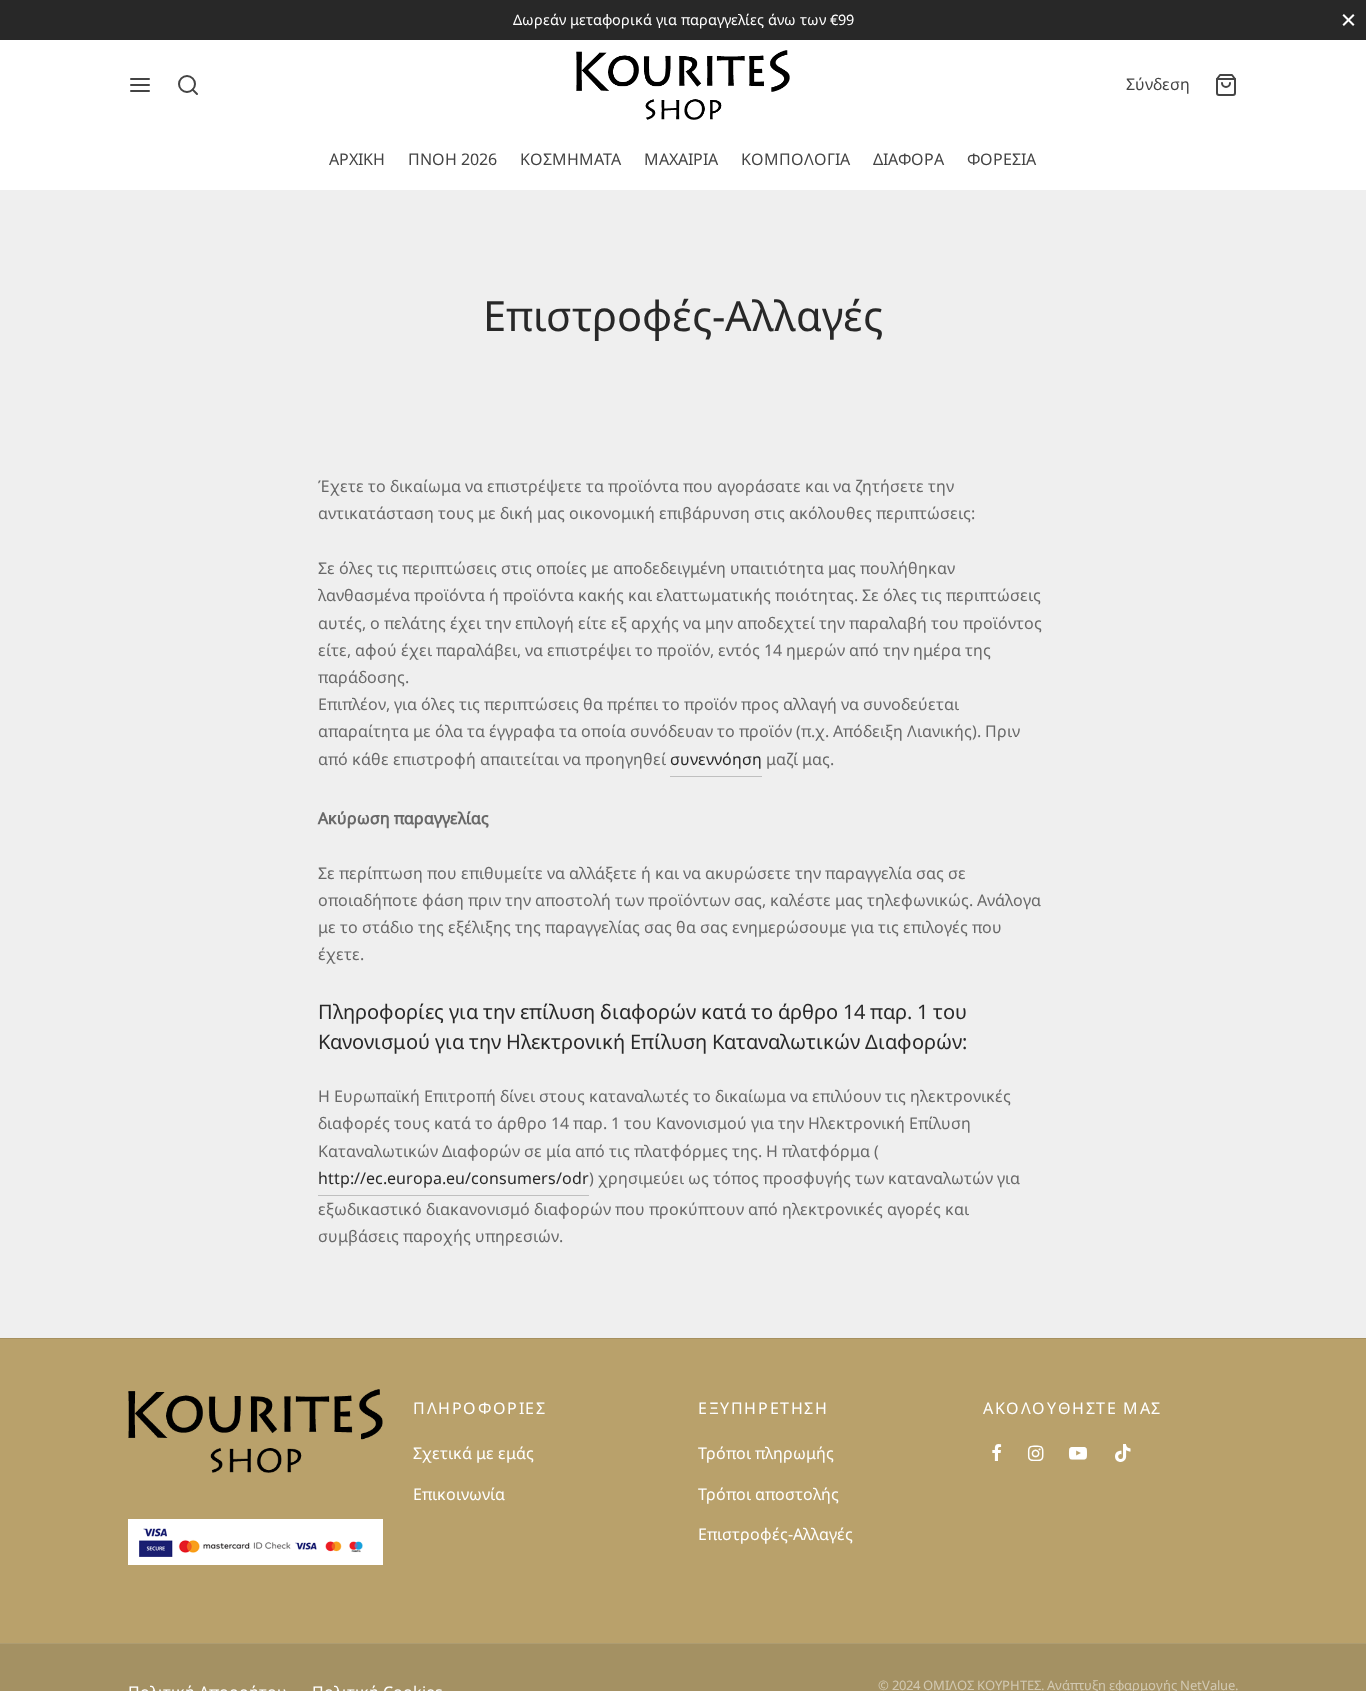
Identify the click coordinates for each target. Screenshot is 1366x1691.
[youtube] (1078, 1453)
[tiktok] (1123, 1453)
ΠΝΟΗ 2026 (452, 159)
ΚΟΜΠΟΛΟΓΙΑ (795, 159)
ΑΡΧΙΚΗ (357, 159)
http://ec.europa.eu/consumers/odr (453, 1178)
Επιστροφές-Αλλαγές (775, 1534)
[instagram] (1035, 1453)
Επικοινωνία (459, 1494)
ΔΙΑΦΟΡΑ (908, 159)
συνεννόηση (716, 759)
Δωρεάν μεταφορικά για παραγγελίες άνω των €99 (683, 19)
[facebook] (996, 1453)
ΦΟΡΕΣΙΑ (1001, 159)
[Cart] (1226, 85)
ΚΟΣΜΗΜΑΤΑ (570, 159)
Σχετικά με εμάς (473, 1453)
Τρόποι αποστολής (768, 1494)
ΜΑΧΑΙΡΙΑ (681, 159)
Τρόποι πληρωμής (766, 1453)
